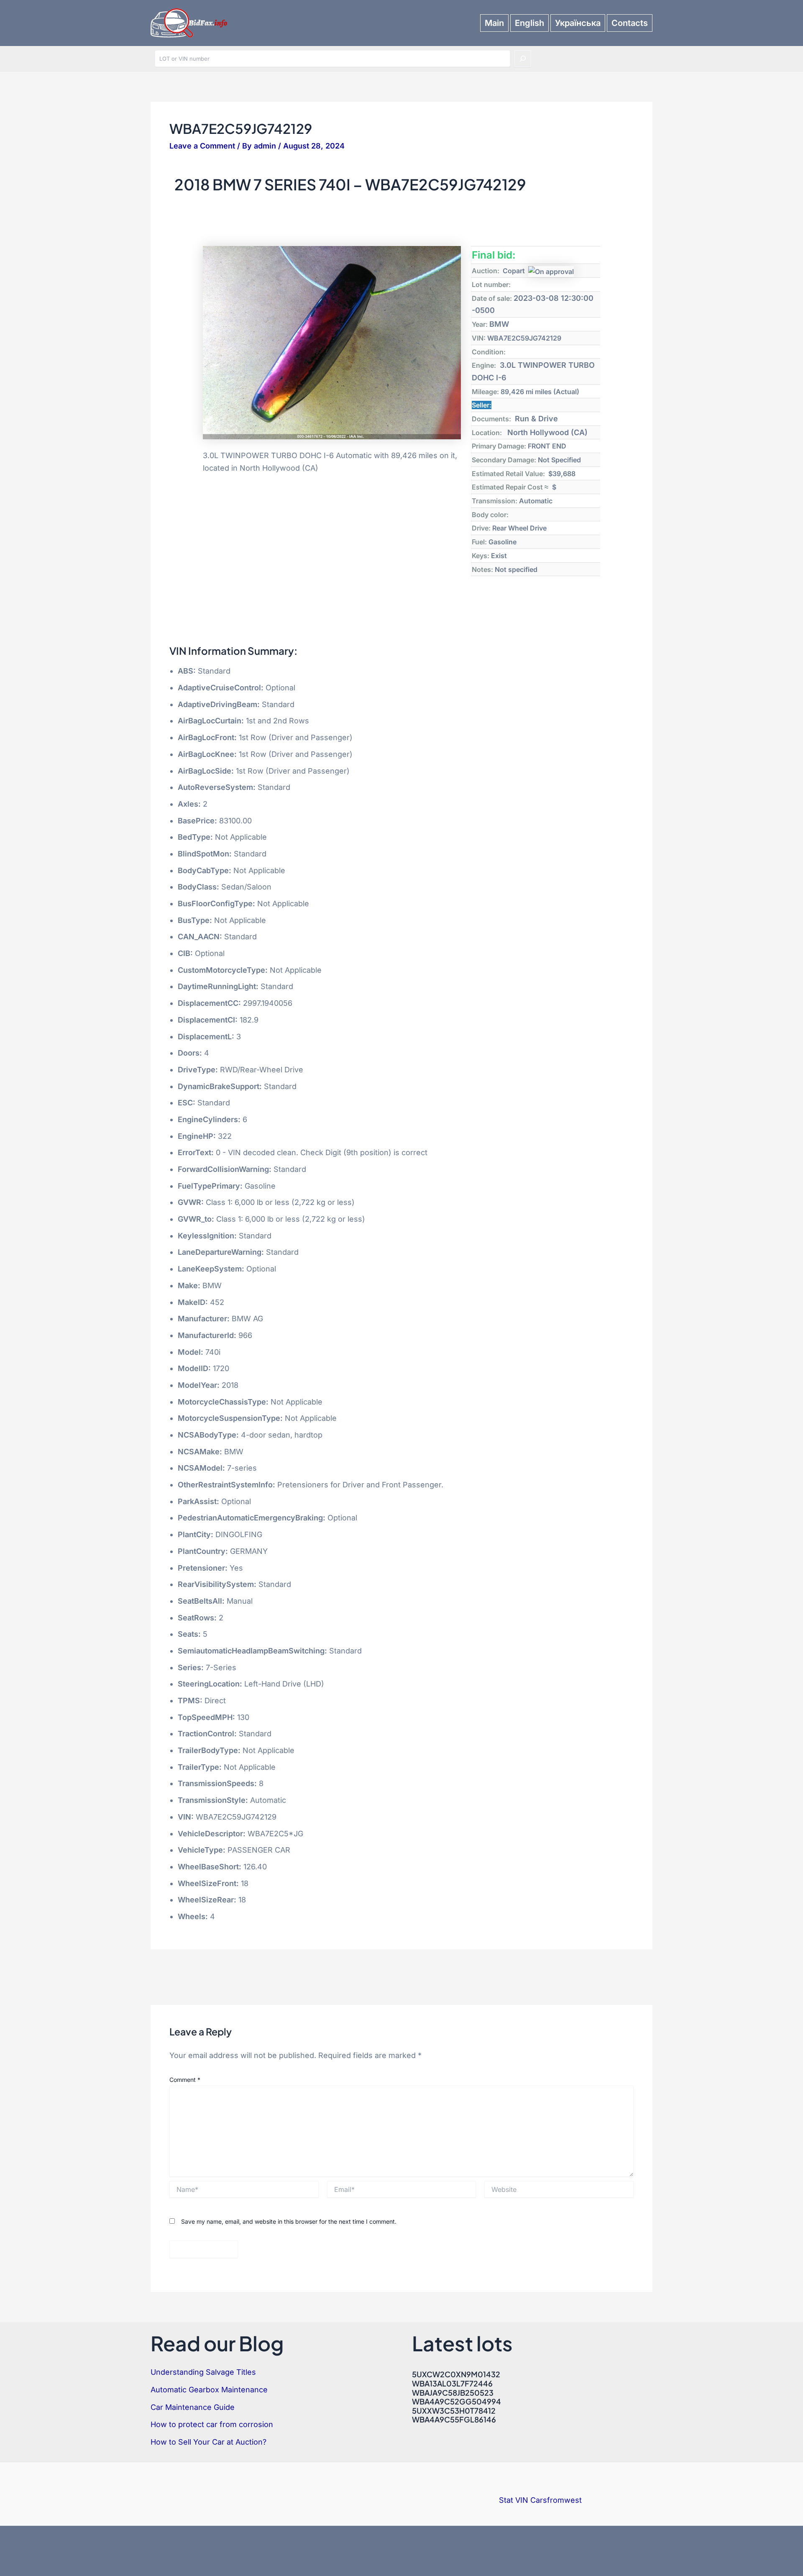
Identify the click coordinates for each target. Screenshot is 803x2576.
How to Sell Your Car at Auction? (208, 2442)
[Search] (523, 59)
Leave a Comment (202, 146)
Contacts (630, 23)
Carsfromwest (556, 2500)
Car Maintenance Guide (193, 2407)
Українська (578, 23)
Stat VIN (514, 2500)
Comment (185, 2080)
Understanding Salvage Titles (203, 2372)
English (529, 23)
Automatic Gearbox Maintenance (209, 2390)
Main (494, 23)
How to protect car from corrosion (212, 2424)
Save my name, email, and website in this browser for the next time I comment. (289, 2221)
